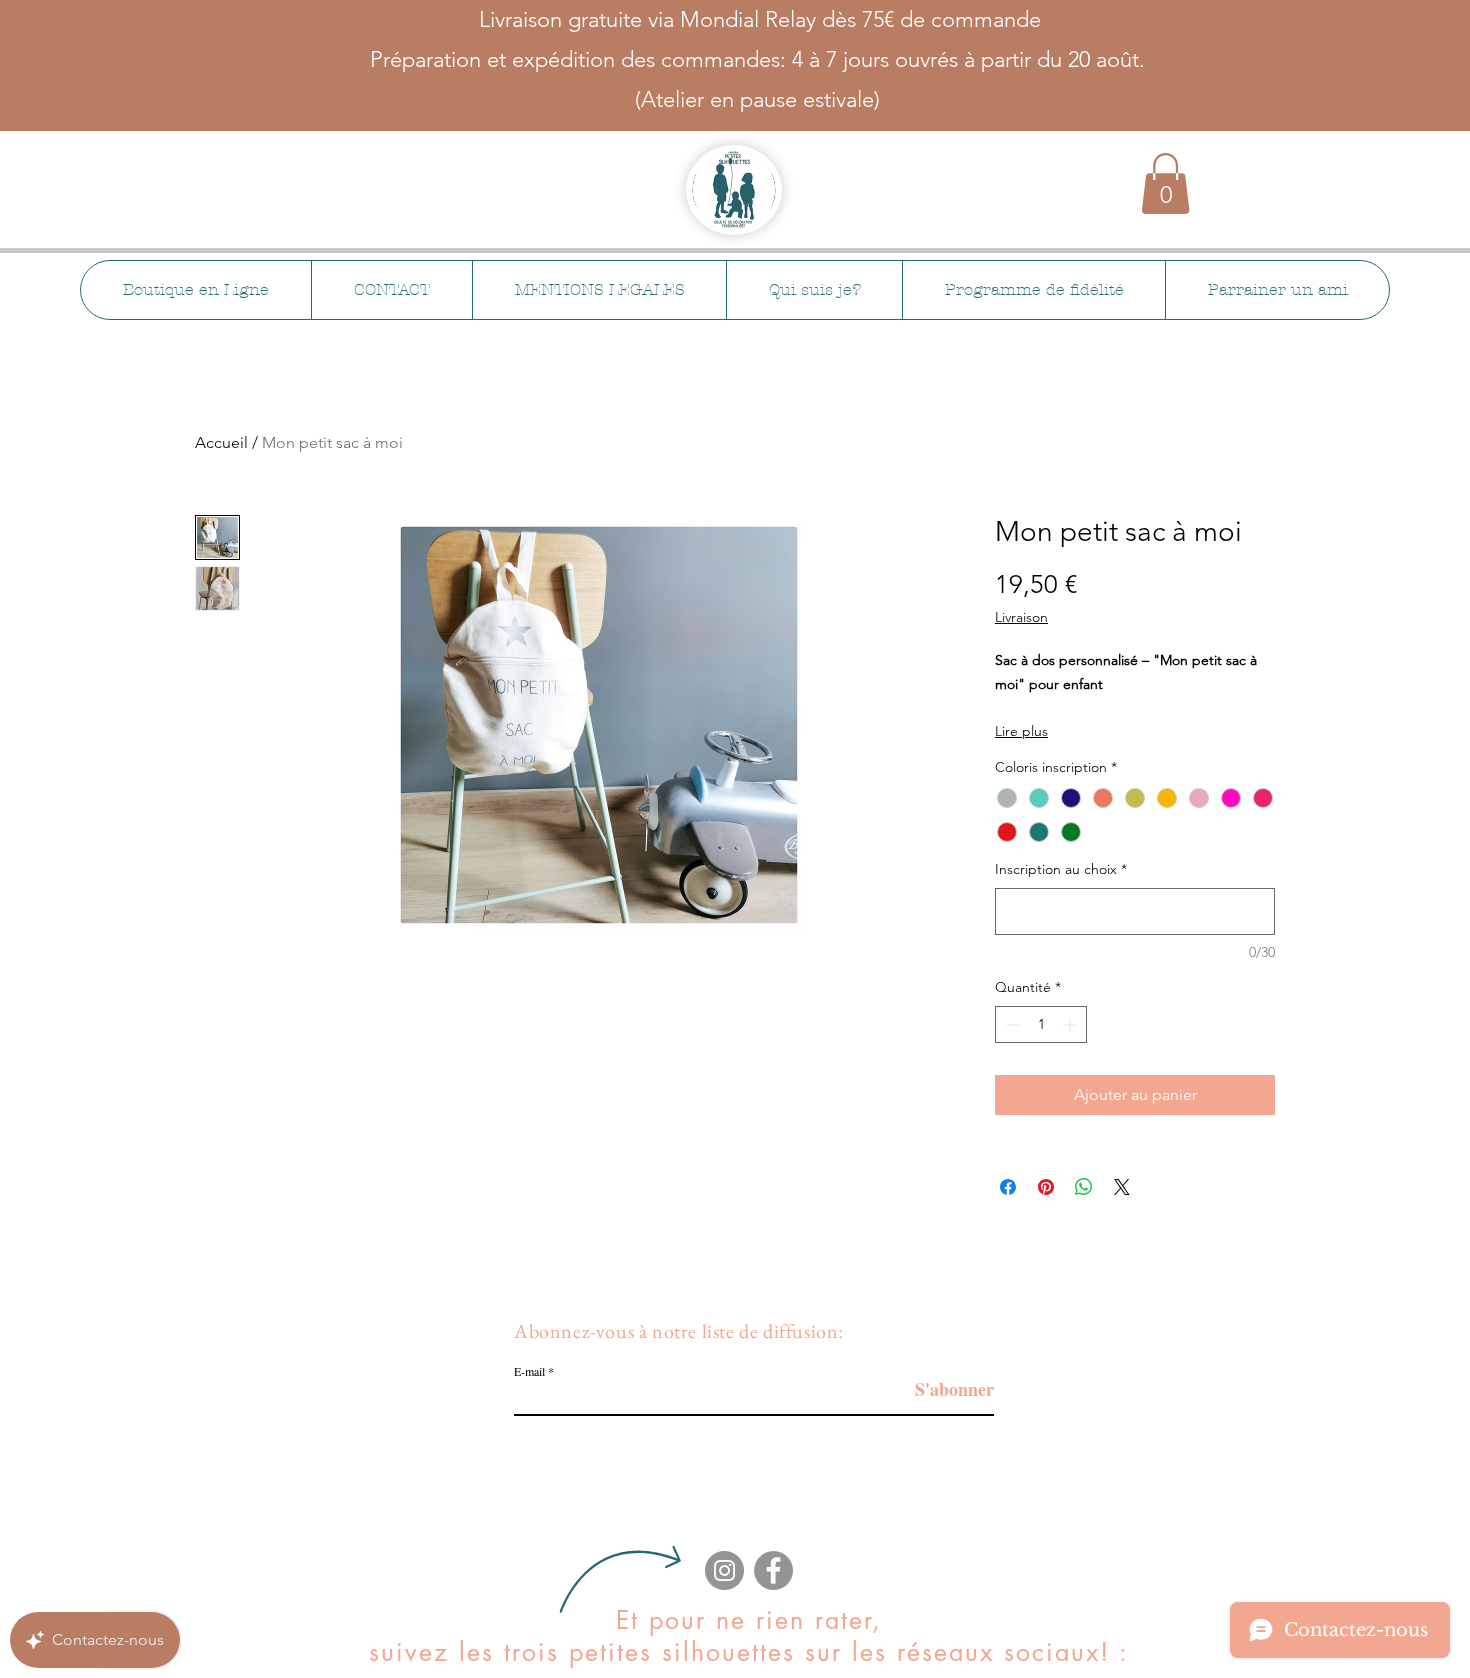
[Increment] (1071, 1024)
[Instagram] (724, 1570)
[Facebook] (773, 1570)
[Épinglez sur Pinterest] (1046, 1187)
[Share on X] (1122, 1187)
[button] (1165, 183)
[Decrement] (1010, 1024)
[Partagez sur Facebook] (1008, 1187)
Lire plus (1021, 731)
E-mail (529, 1371)
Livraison (1021, 617)
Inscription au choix (1061, 869)
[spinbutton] (1041, 1024)
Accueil (221, 442)
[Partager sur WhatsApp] (1084, 1187)
